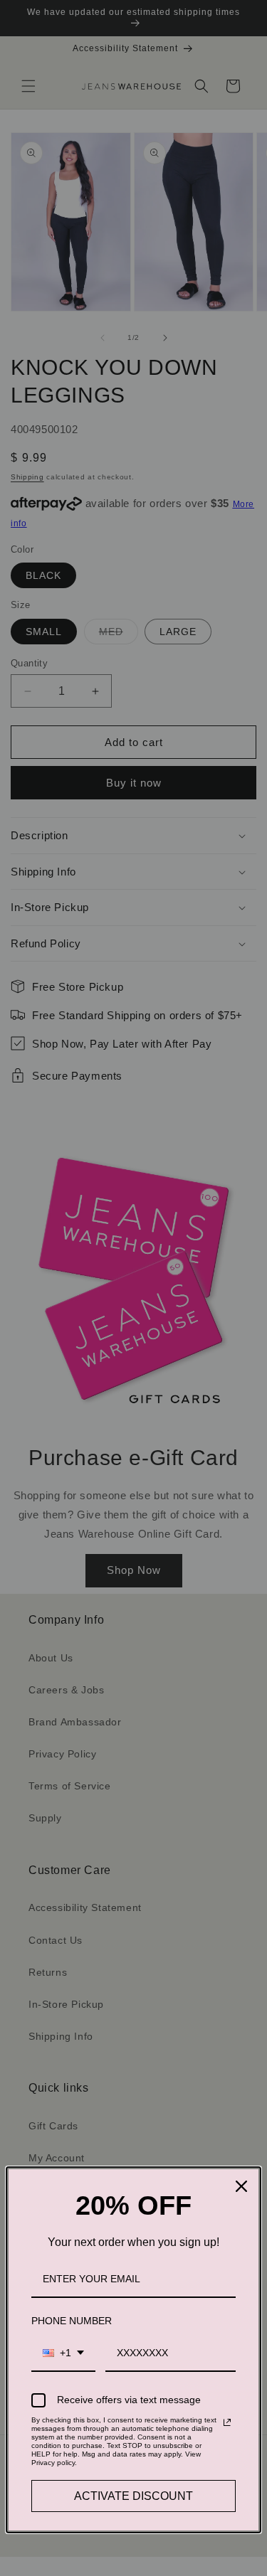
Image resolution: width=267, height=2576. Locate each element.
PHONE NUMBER (72, 2321)
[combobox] (63, 2354)
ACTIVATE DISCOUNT (133, 2496)
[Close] (241, 2186)
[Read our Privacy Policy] (227, 2422)
